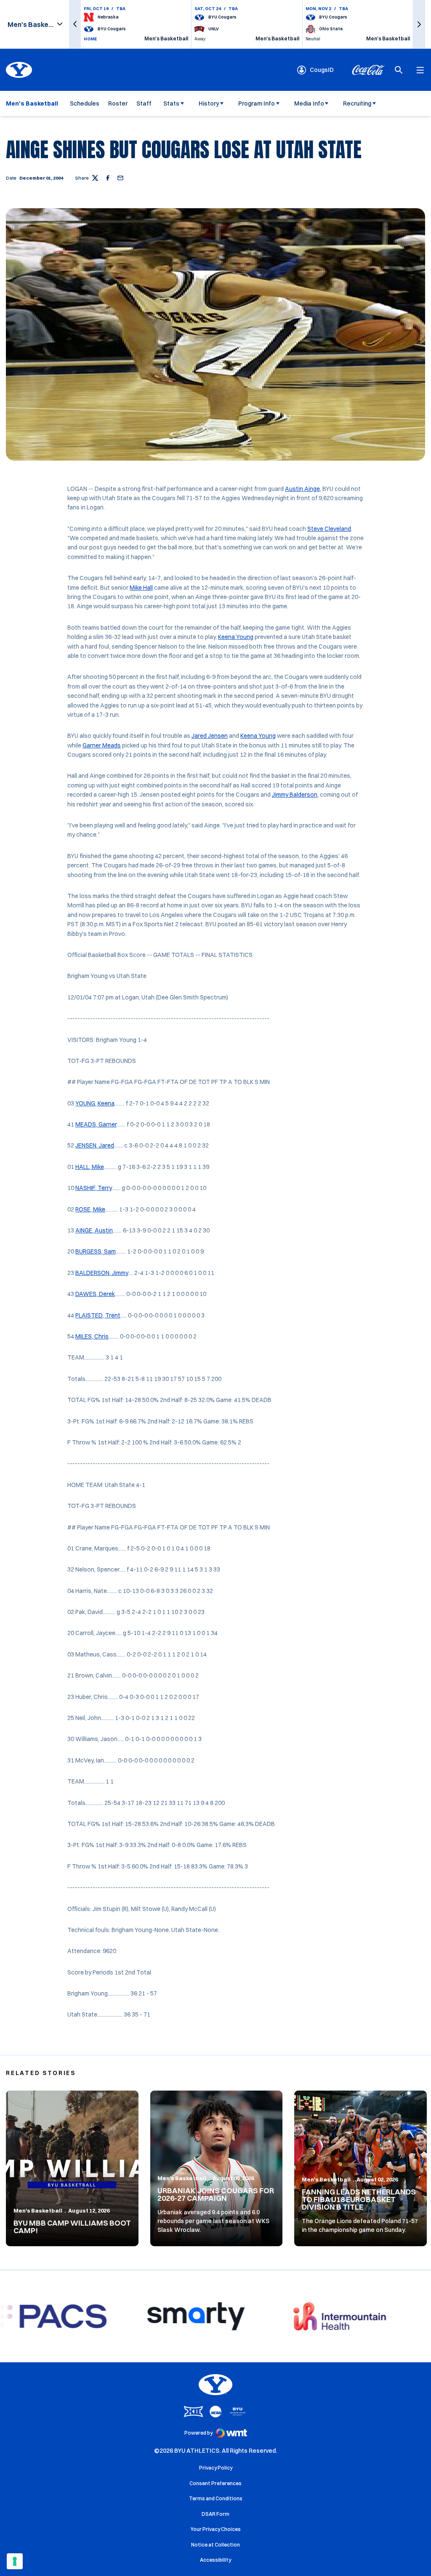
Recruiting (357, 103)
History (209, 103)
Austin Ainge (302, 489)
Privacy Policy (216, 2468)
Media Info (309, 103)
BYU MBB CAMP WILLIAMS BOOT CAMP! (72, 2227)
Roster (118, 103)
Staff (144, 103)
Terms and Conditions (216, 2498)
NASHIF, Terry (93, 1188)
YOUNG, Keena (95, 1103)
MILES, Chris (92, 1336)
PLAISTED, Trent (98, 1315)
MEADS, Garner (96, 1124)
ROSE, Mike (90, 1209)
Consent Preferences (215, 2483)
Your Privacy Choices (216, 2529)
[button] (75, 24)
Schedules (85, 103)
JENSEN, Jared (95, 1145)
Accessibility (215, 2560)
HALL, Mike (90, 1167)
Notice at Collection (215, 2545)
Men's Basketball (38, 2210)
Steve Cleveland (329, 529)
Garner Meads (102, 745)
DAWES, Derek (95, 1294)
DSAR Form (215, 2514)
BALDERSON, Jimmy (102, 1273)
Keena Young (236, 637)
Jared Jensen (210, 736)
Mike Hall (141, 588)
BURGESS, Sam (96, 1251)
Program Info (257, 103)
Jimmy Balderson (295, 795)
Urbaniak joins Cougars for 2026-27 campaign (216, 2194)
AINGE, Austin (94, 1230)
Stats (171, 103)
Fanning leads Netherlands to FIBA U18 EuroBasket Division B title (359, 2199)
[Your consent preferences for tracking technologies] (15, 2561)
